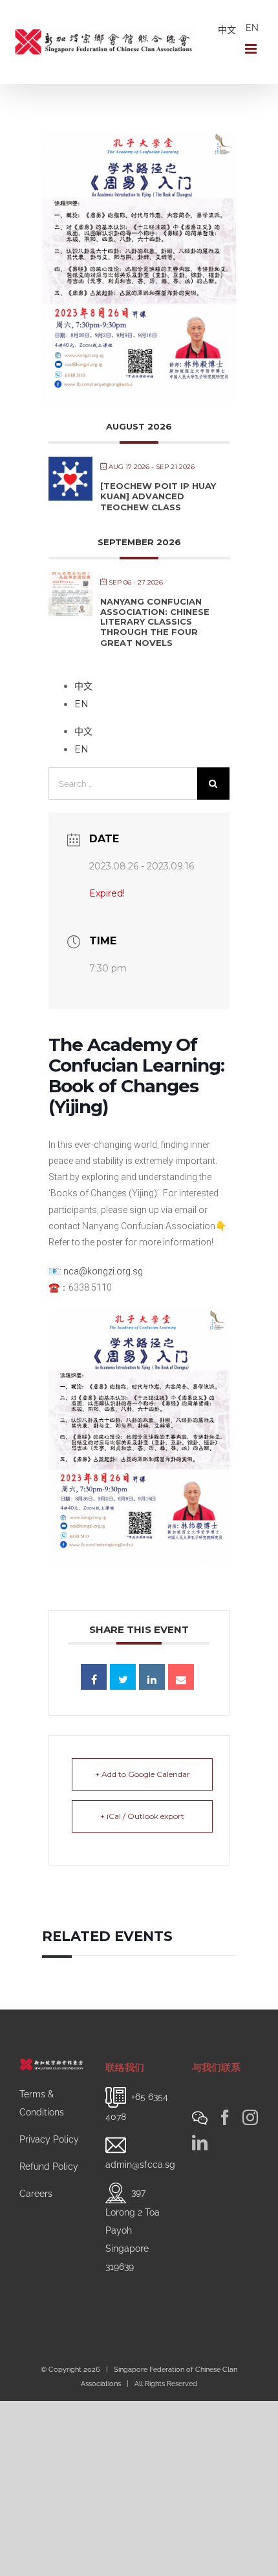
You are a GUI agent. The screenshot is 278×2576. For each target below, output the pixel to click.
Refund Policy (49, 2166)
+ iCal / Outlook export (142, 1816)
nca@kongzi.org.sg (103, 1271)
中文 (227, 30)
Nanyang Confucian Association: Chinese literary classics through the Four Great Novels (155, 622)
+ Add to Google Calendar (143, 1774)
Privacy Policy (49, 2139)
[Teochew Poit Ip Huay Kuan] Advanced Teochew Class (158, 496)
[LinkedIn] (200, 2143)
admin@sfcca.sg (140, 2165)
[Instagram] (250, 2117)
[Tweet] (123, 1677)
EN (252, 28)
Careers (36, 2194)
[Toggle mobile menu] (252, 49)
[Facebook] (225, 2117)
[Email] (181, 1677)
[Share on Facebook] (94, 1677)
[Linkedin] (152, 1677)
